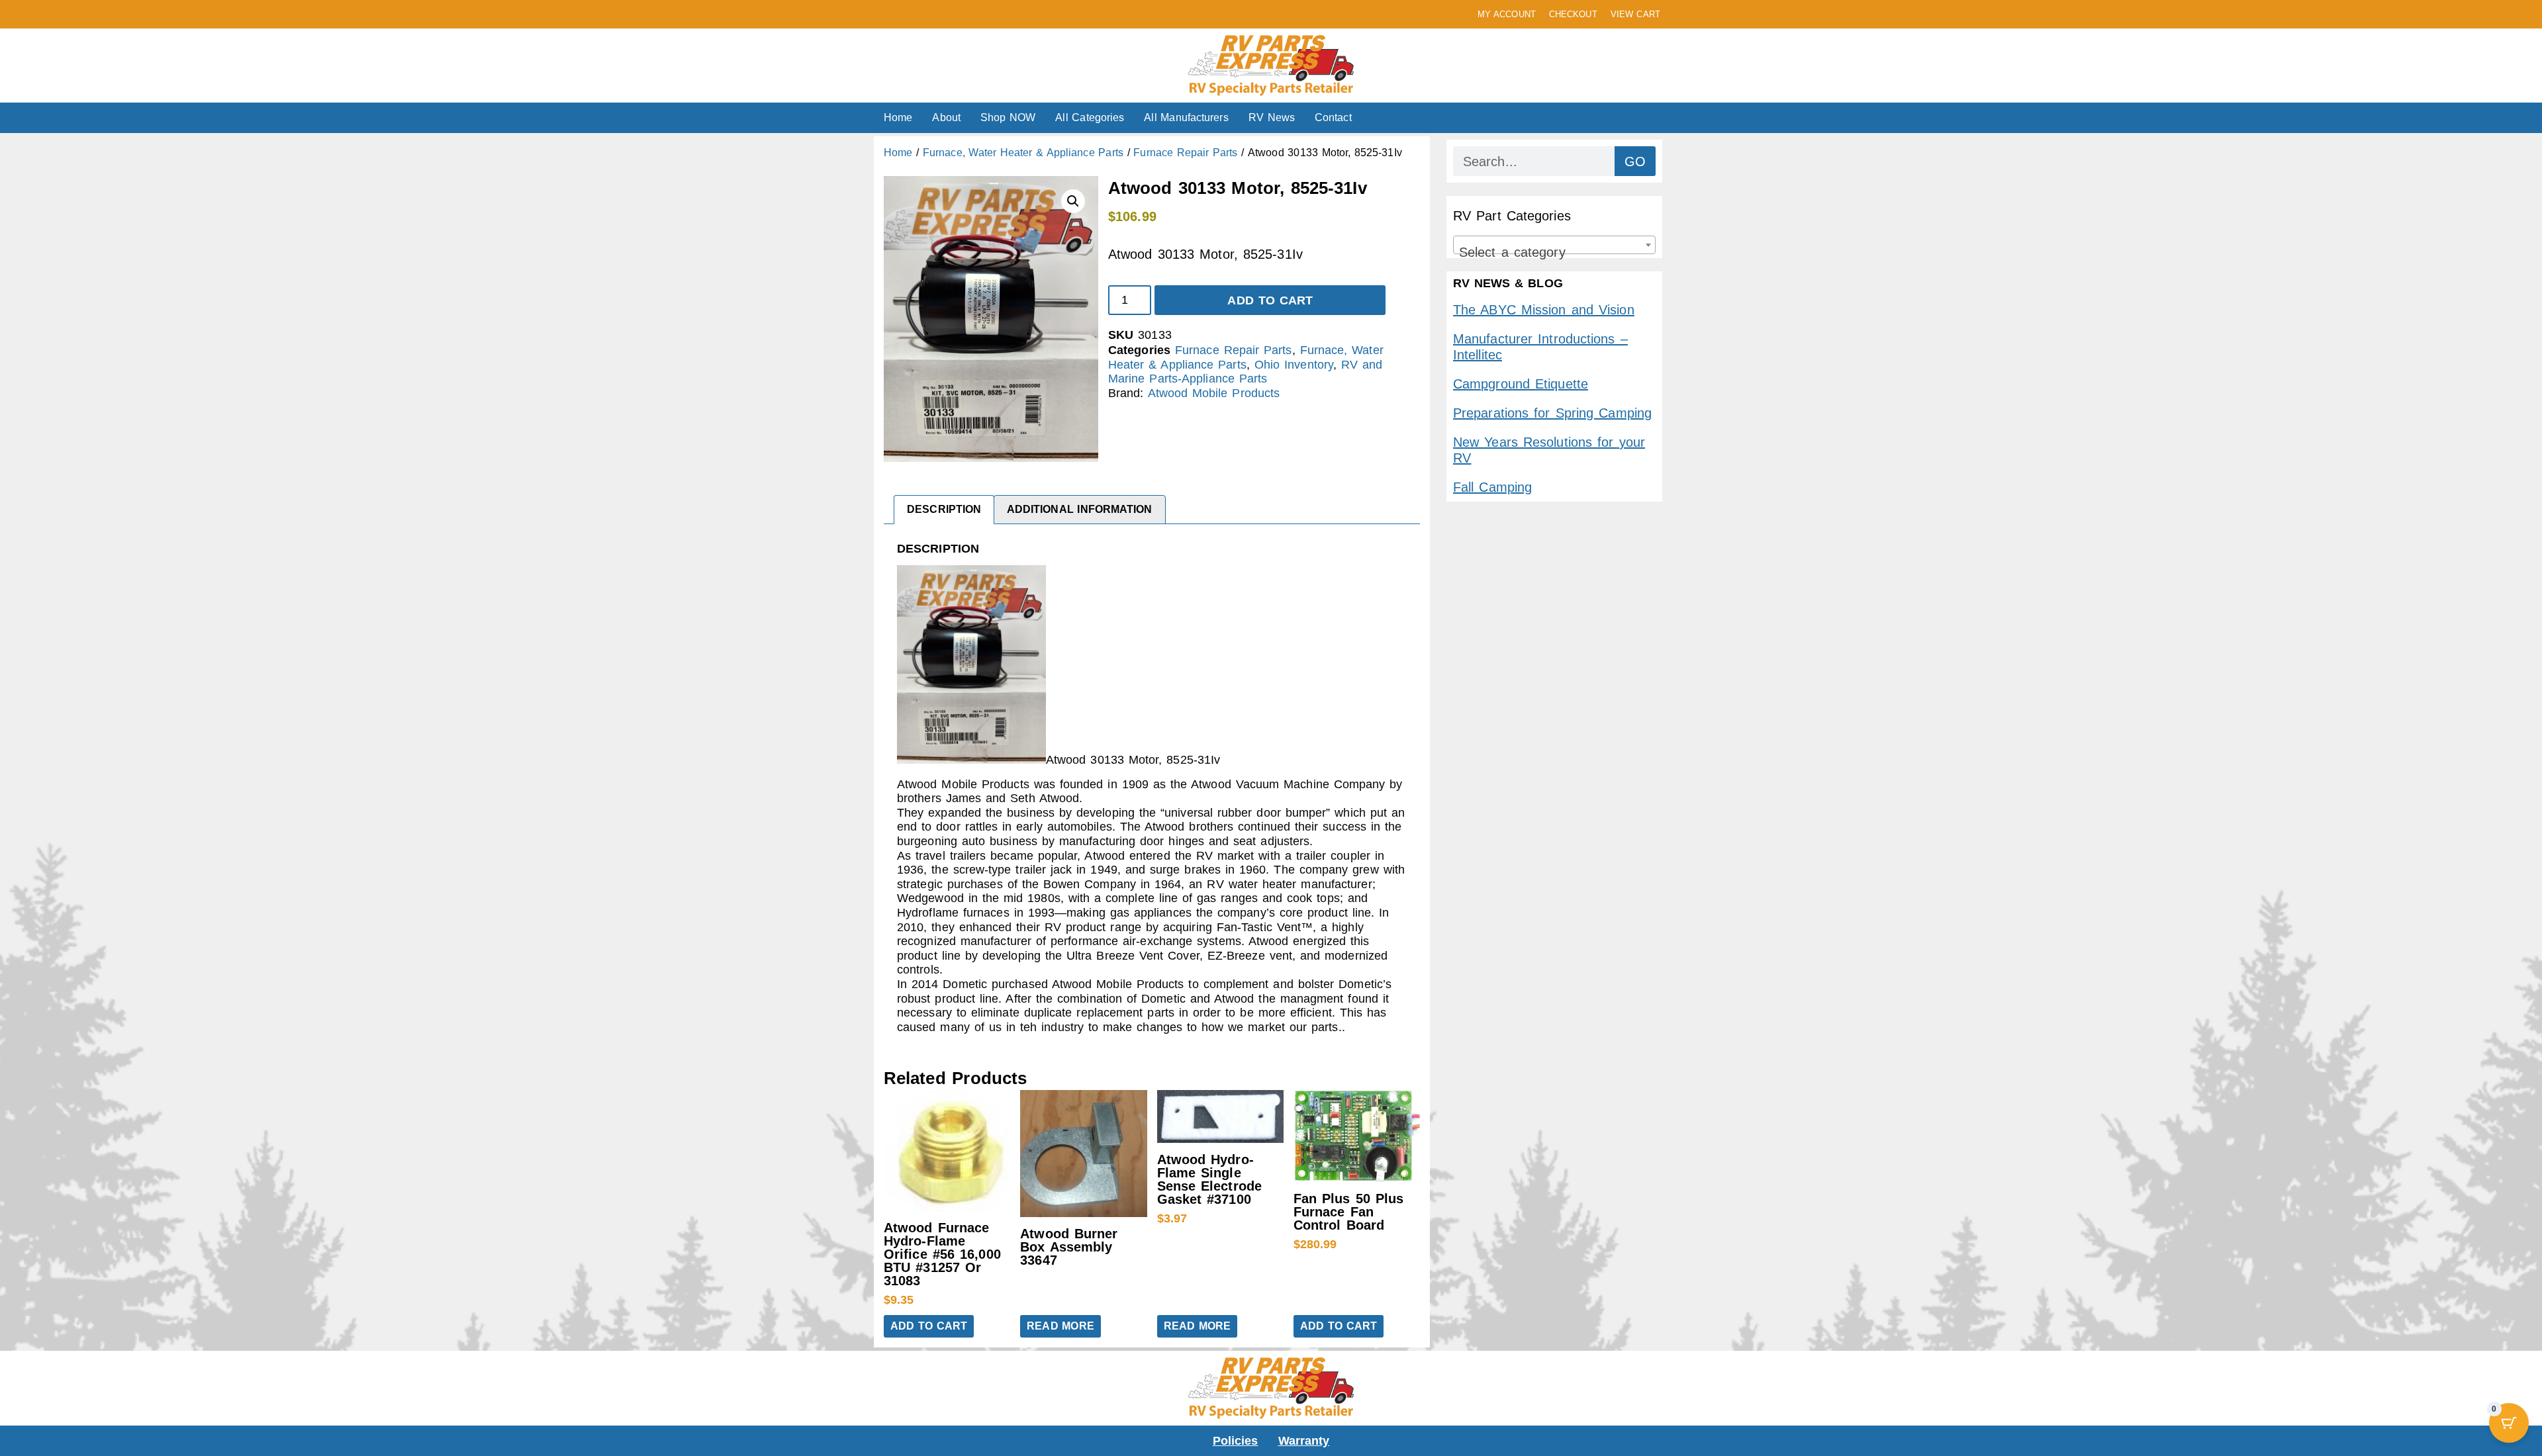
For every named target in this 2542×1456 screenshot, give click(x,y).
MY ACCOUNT (1507, 14)
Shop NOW (1008, 117)
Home (898, 117)
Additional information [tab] (1080, 509)
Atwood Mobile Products (1214, 393)
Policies (1236, 1441)
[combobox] (1554, 245)
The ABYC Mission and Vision (1544, 310)
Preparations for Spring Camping (1552, 413)
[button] (1073, 201)
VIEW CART (1635, 14)
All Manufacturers (1186, 117)
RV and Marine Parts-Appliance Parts (1245, 372)
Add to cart (1270, 300)
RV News (1272, 117)
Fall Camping (1492, 487)
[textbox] (1554, 252)
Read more (1060, 1326)
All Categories (1090, 117)
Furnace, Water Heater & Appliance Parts (1023, 153)
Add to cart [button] (929, 1326)
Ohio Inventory (1294, 365)
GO (1635, 161)
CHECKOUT (1573, 14)
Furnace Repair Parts (1185, 153)
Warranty (1304, 1441)
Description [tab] (944, 509)
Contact (1333, 117)
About (946, 117)
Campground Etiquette (1521, 384)
